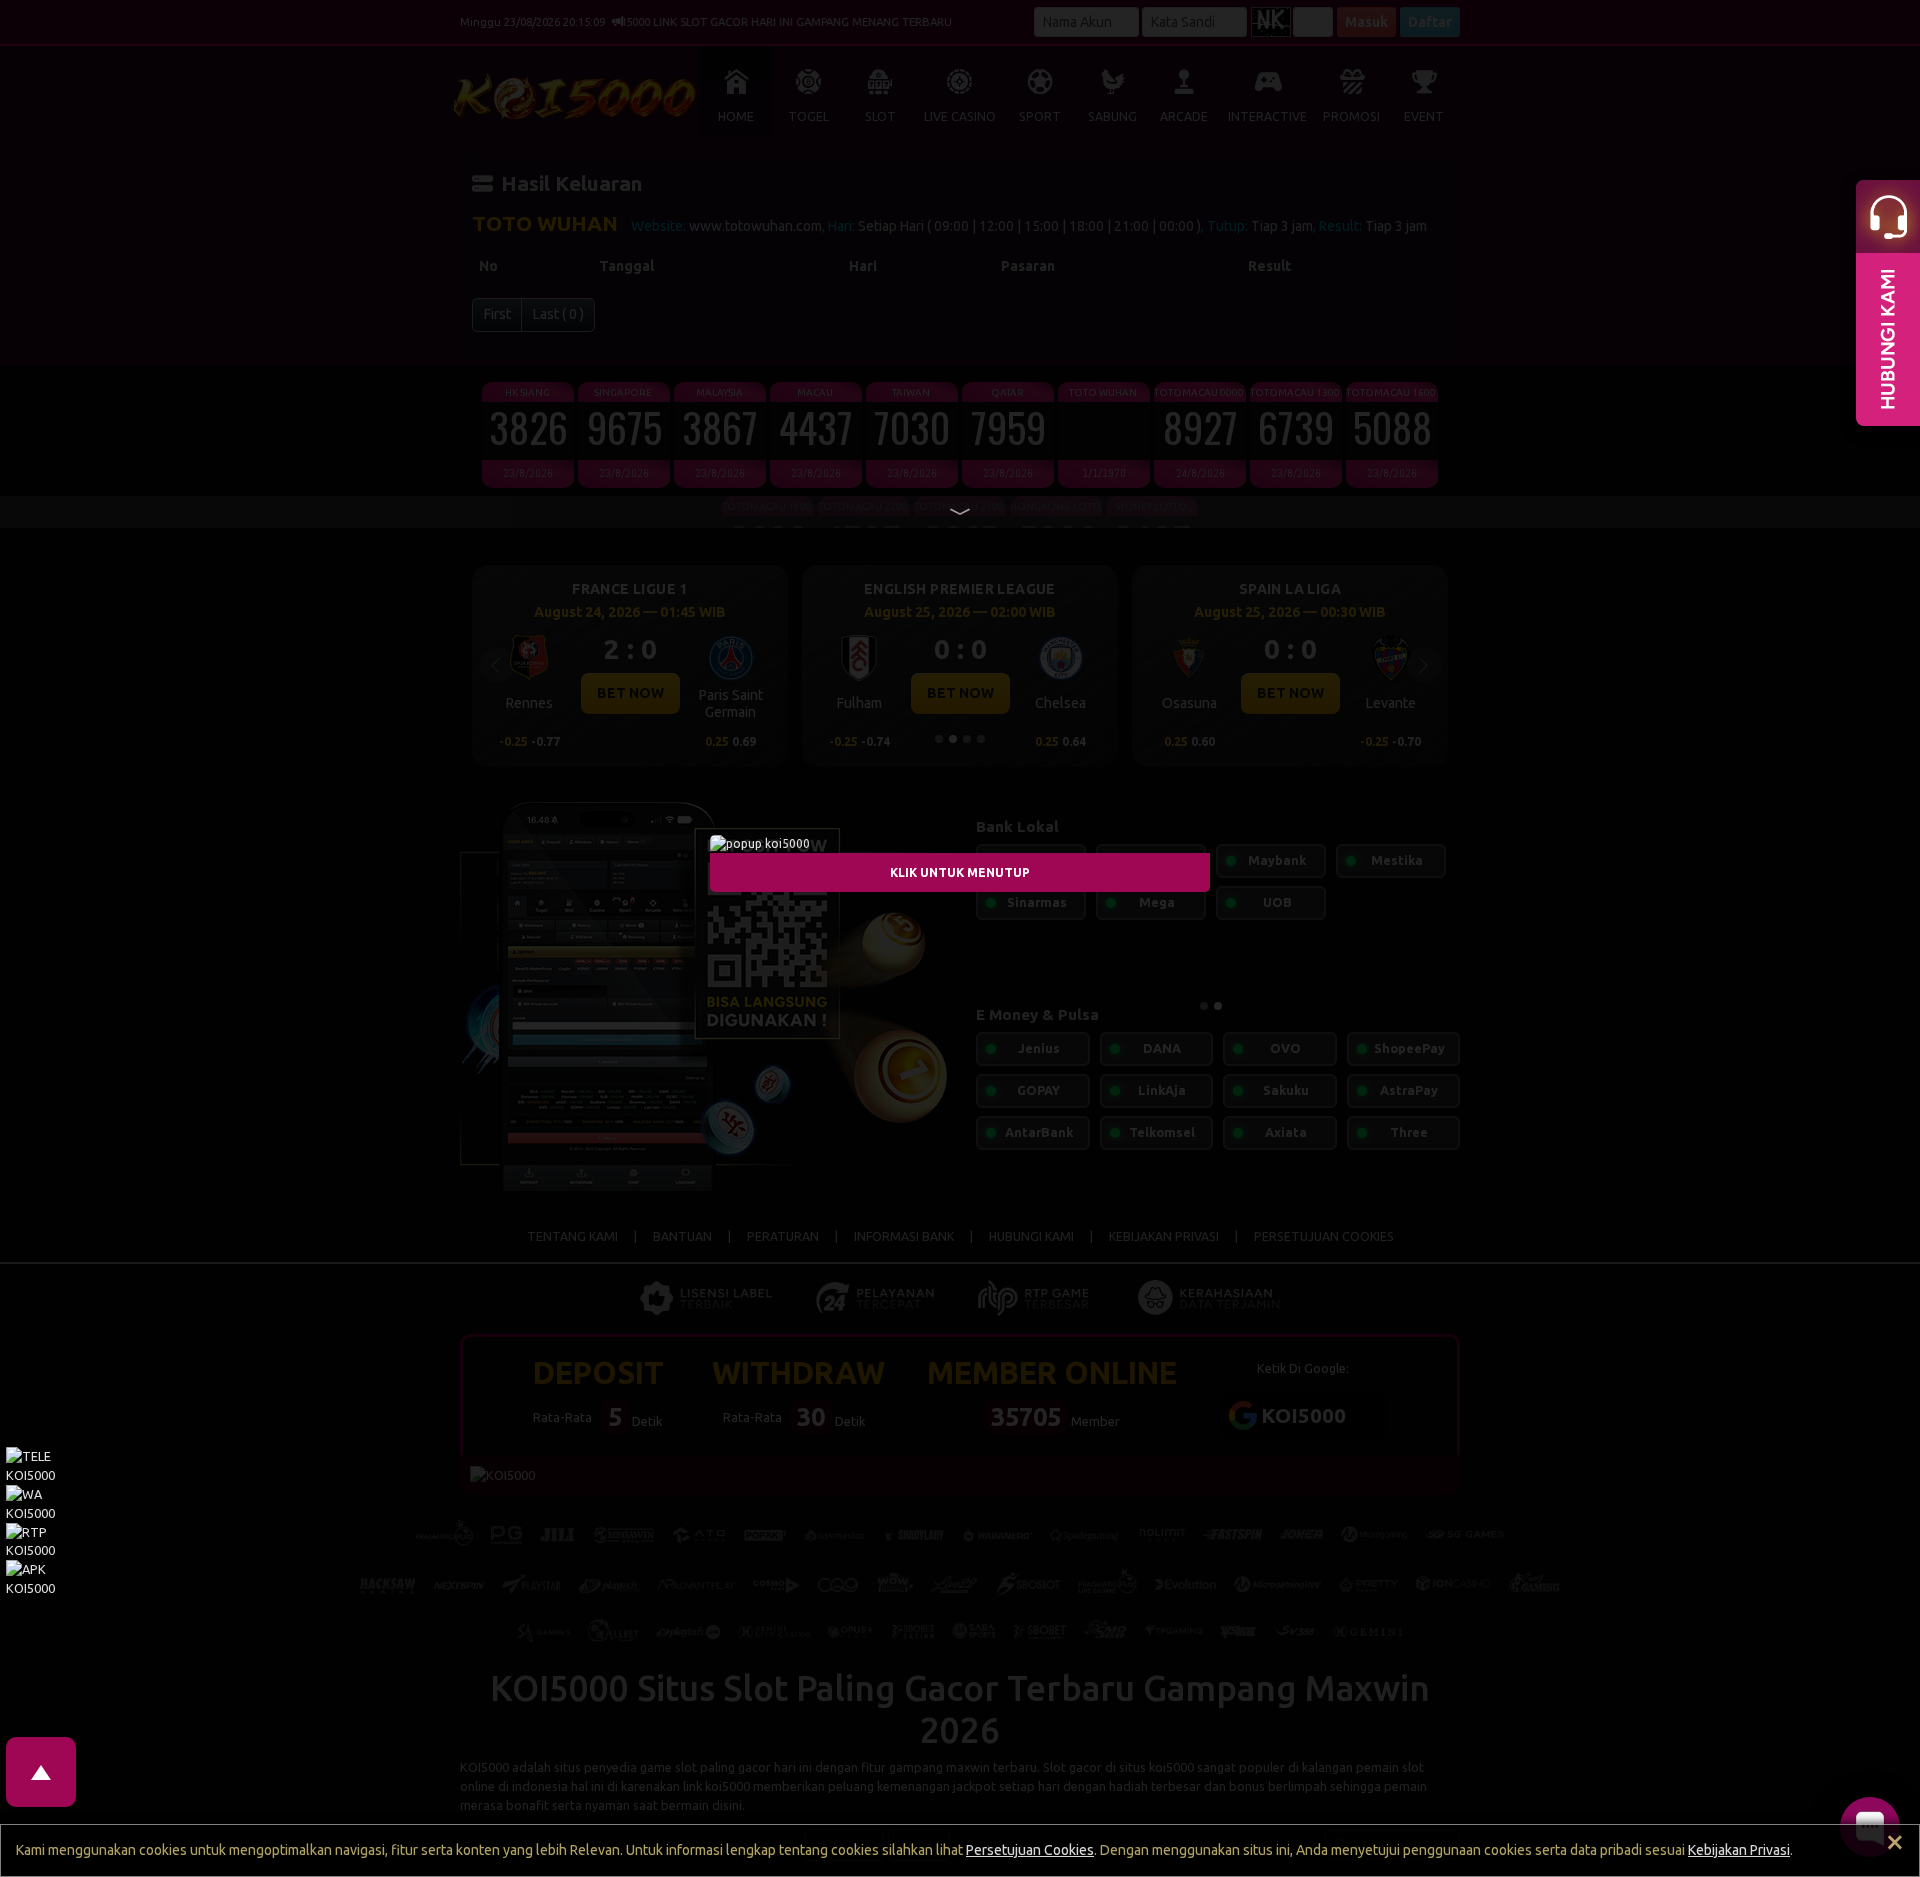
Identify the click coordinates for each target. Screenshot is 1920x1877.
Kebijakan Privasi (1739, 1850)
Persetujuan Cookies (1030, 1850)
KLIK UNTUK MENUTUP (960, 871)
